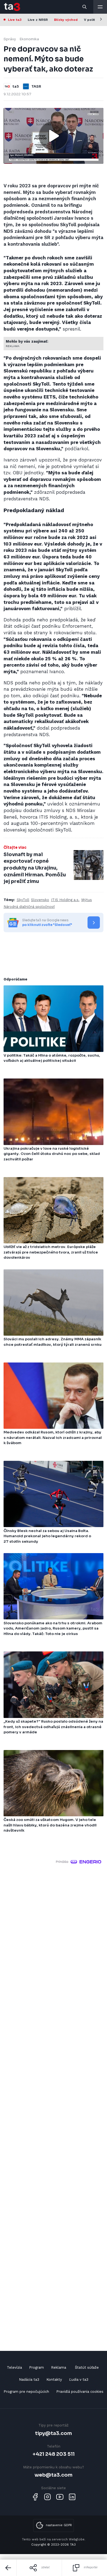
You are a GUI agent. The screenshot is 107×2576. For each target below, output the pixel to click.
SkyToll (23, 900)
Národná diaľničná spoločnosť (29, 907)
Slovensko (40, 900)
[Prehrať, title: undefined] (54, 136)
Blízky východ (66, 20)
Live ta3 (15, 20)
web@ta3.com (54, 2475)
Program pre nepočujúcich (26, 2392)
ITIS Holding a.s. (65, 900)
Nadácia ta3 (29, 2379)
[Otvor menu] (100, 7)
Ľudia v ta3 (79, 2379)
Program (36, 2367)
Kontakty (54, 2379)
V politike (92, 20)
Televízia (14, 2367)
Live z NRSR (38, 20)
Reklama (59, 2367)
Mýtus (87, 900)
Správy (10, 39)
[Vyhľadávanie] (85, 7)
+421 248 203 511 (54, 2454)
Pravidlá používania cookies (80, 2392)
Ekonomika (29, 39)
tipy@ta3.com (54, 2433)
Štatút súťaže (87, 2367)
